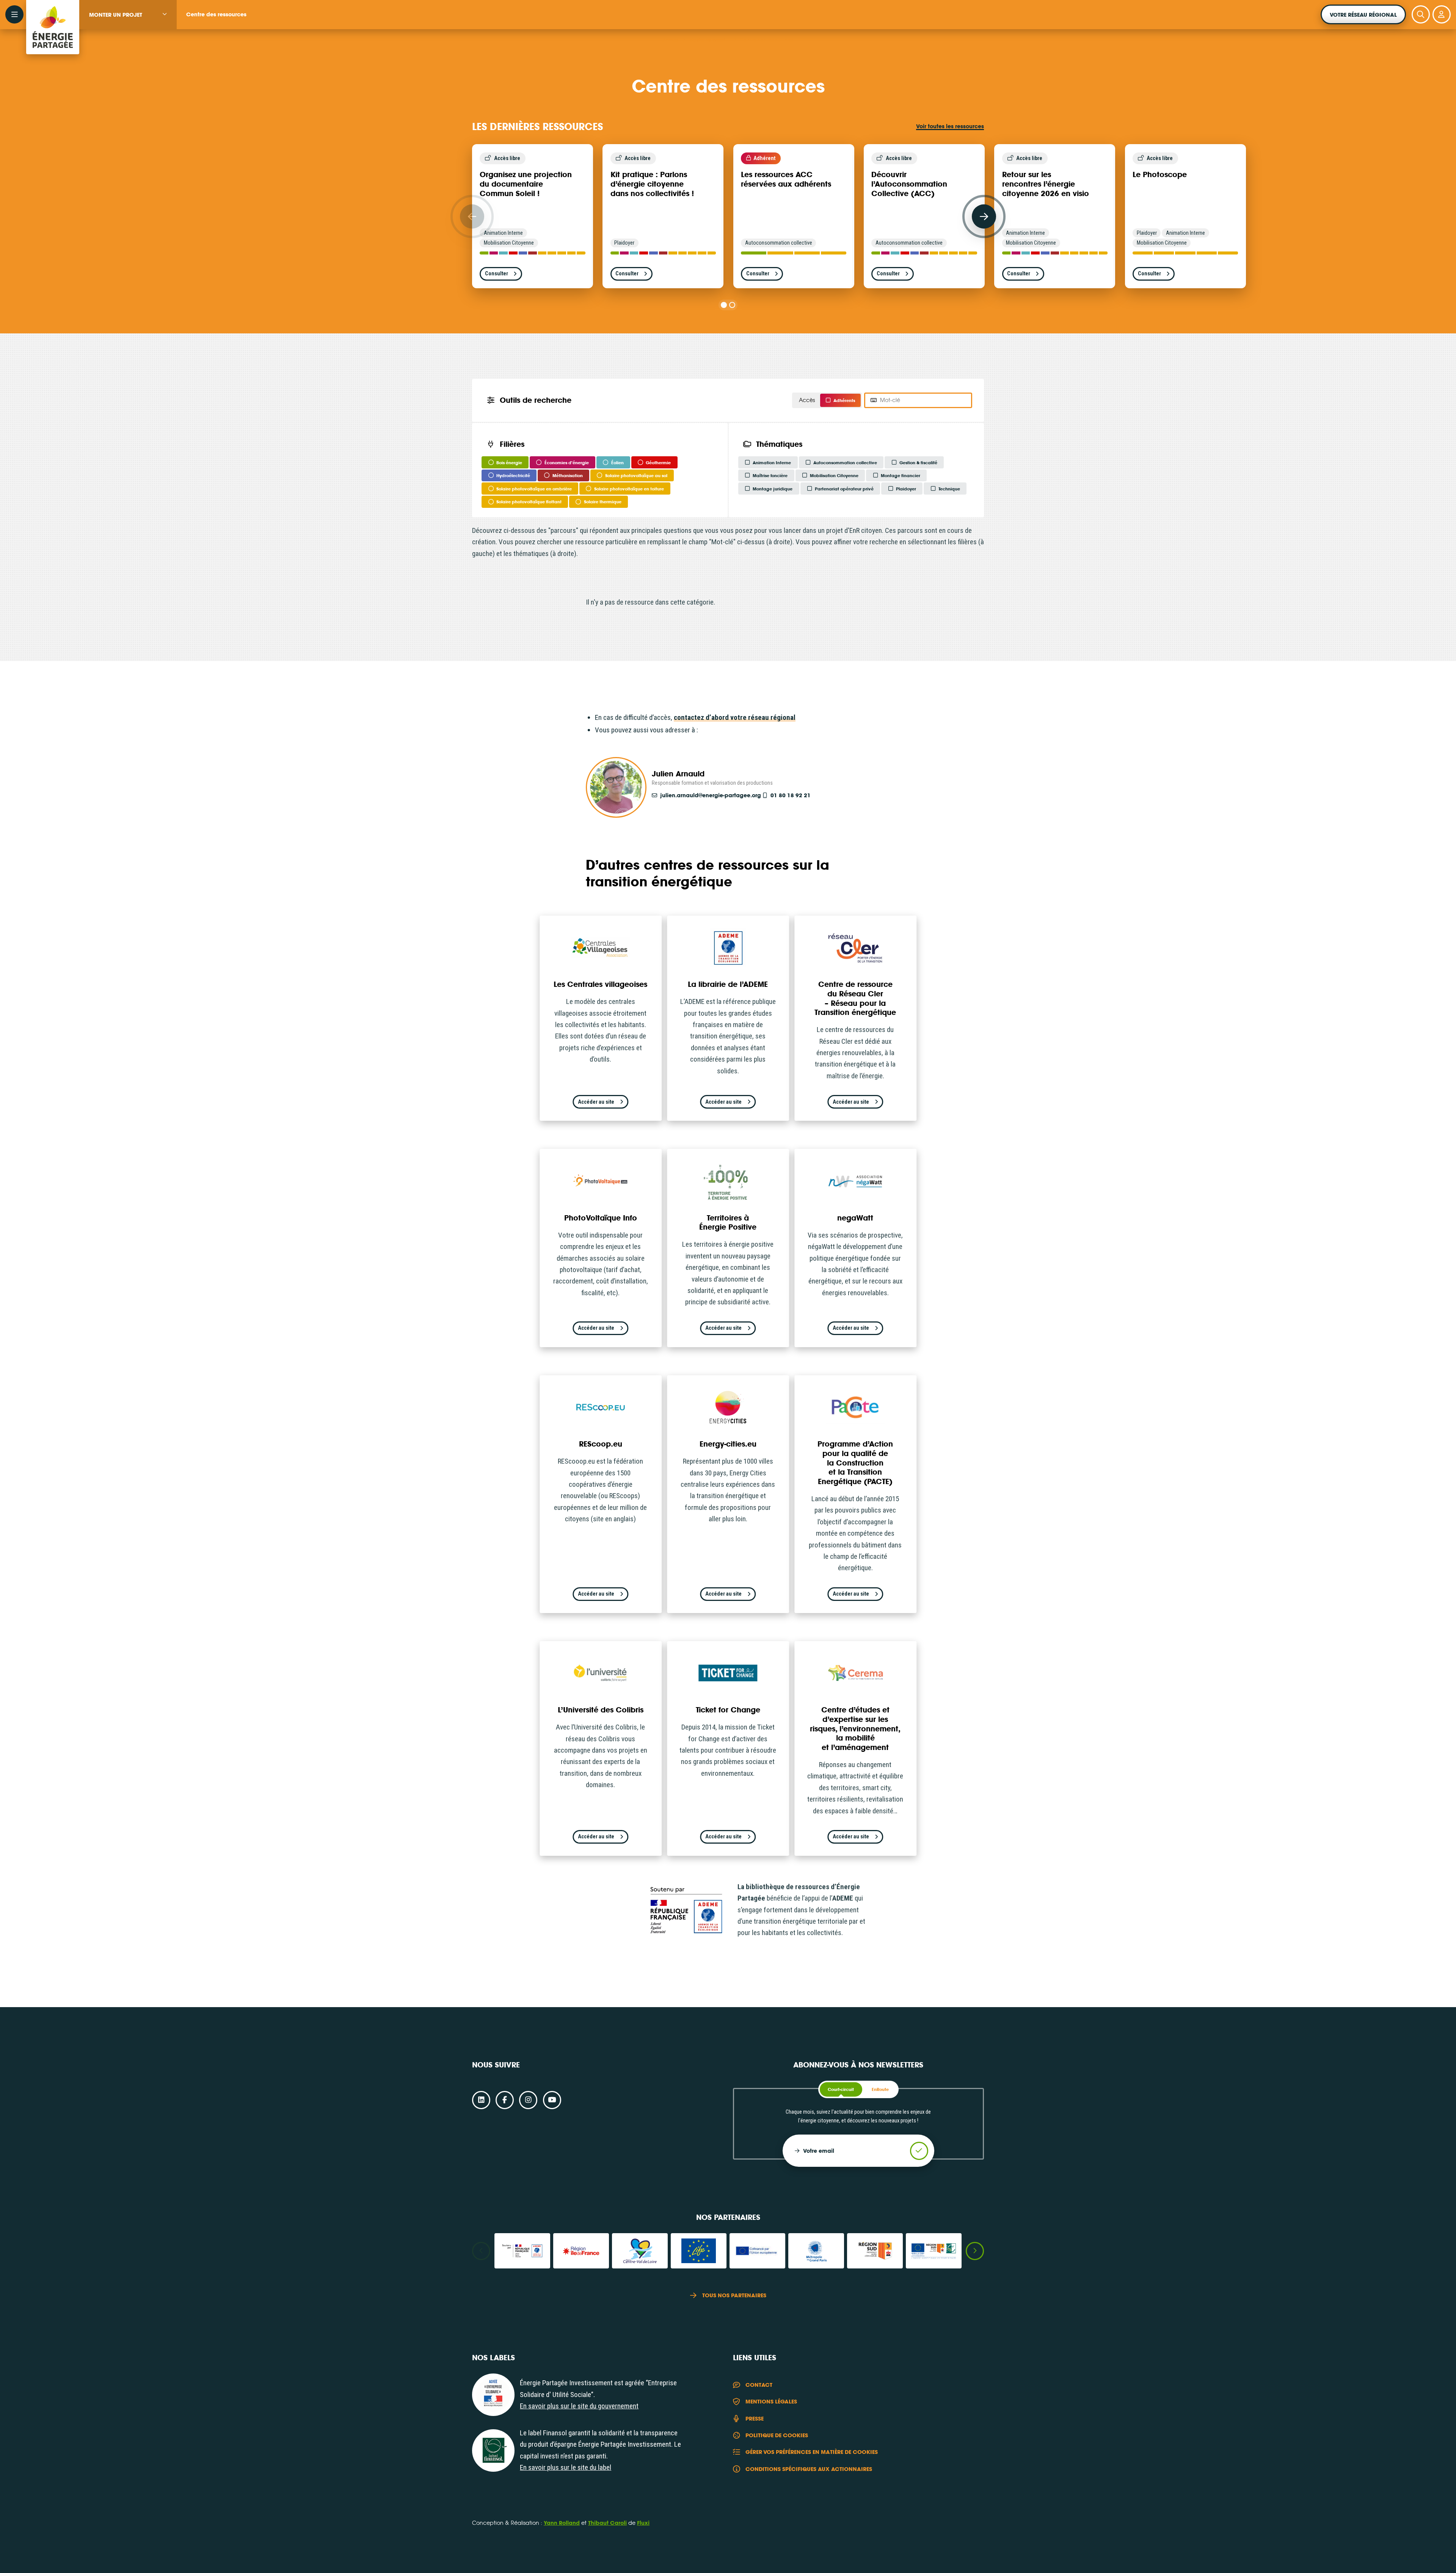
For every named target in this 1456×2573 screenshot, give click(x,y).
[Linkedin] (481, 2100)
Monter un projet (116, 15)
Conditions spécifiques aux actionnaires (809, 2469)
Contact (759, 2385)
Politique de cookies (777, 2435)
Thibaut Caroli (607, 2523)
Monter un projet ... (710, 40)
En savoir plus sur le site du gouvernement (579, 2406)
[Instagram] (528, 2100)
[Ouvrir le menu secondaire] (14, 14)
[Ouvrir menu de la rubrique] (165, 14)
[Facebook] (505, 2100)
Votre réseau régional (1363, 15)
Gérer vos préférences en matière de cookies (812, 2452)
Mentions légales (771, 2401)
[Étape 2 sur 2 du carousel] (732, 305)
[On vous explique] (493, 2395)
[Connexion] (1442, 14)
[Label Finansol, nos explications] (493, 2450)
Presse (755, 2418)
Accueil (671, 40)
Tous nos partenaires (734, 2295)
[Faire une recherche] (1421, 14)
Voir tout (950, 126)
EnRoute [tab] (880, 2089)
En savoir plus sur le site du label (566, 2467)
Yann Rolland (562, 2523)
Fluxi (643, 2523)
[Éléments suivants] (984, 217)
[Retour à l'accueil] (53, 15)
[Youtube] (552, 2100)
